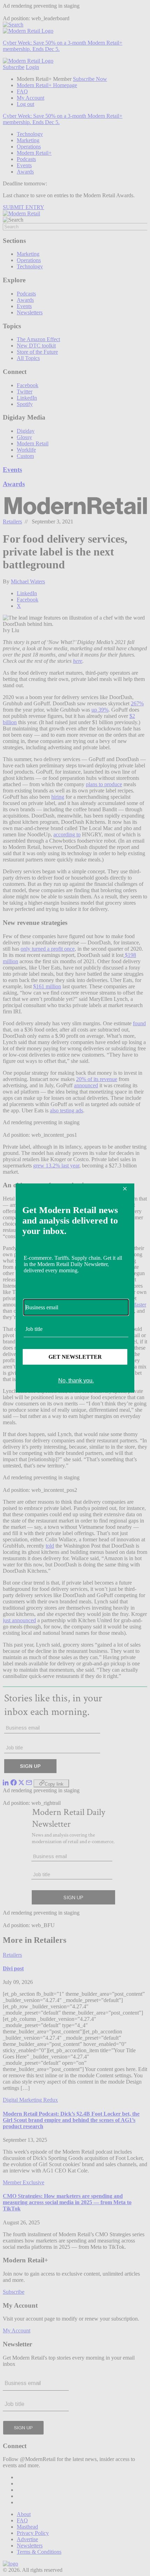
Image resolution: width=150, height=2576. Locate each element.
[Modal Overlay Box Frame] (75, 1288)
